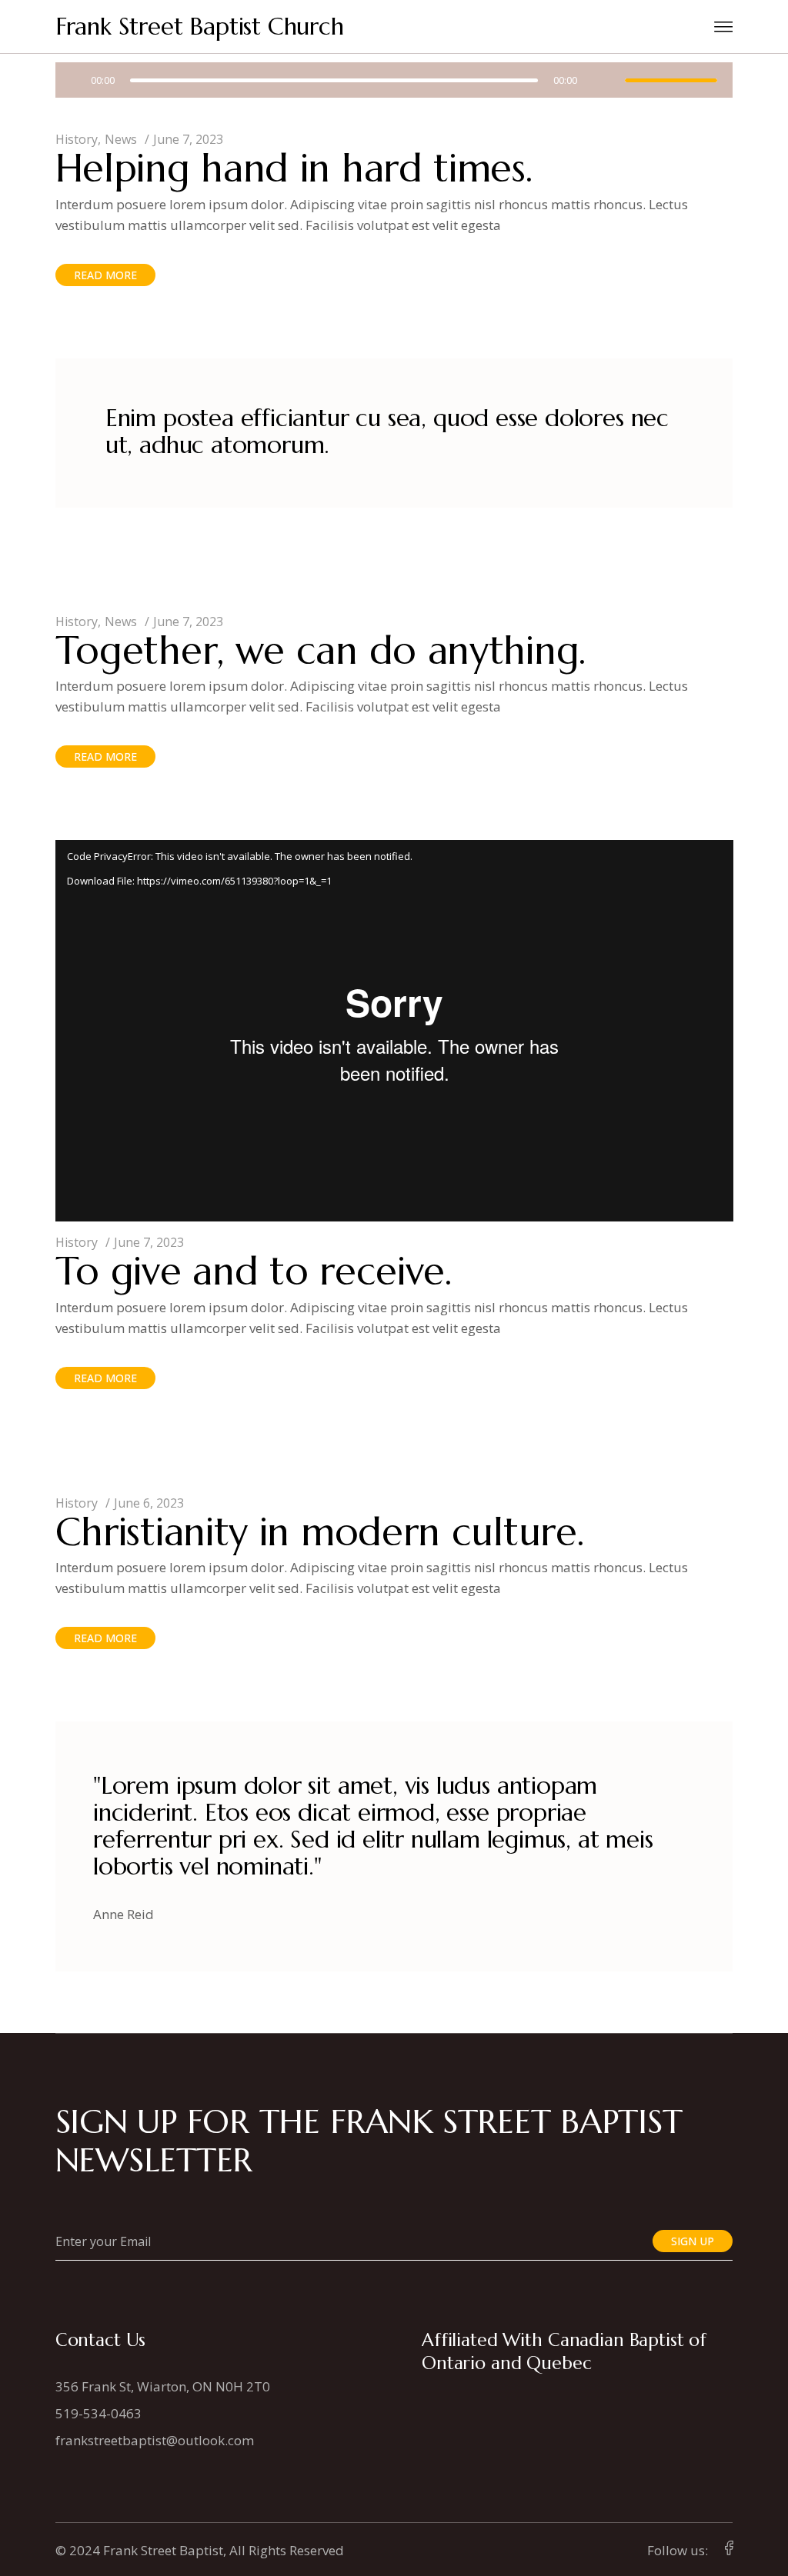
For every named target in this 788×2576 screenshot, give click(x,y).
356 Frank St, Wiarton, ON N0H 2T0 (163, 2386)
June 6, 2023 (149, 1503)
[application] (394, 82)
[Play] (72, 80)
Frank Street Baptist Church (200, 27)
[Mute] (601, 80)
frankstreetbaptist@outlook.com (155, 2440)
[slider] (671, 80)
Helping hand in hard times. (294, 168)
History (77, 139)
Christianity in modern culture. (320, 1532)
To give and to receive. (254, 1271)
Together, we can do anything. (321, 650)
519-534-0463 (98, 2413)
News (121, 139)
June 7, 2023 (188, 139)
